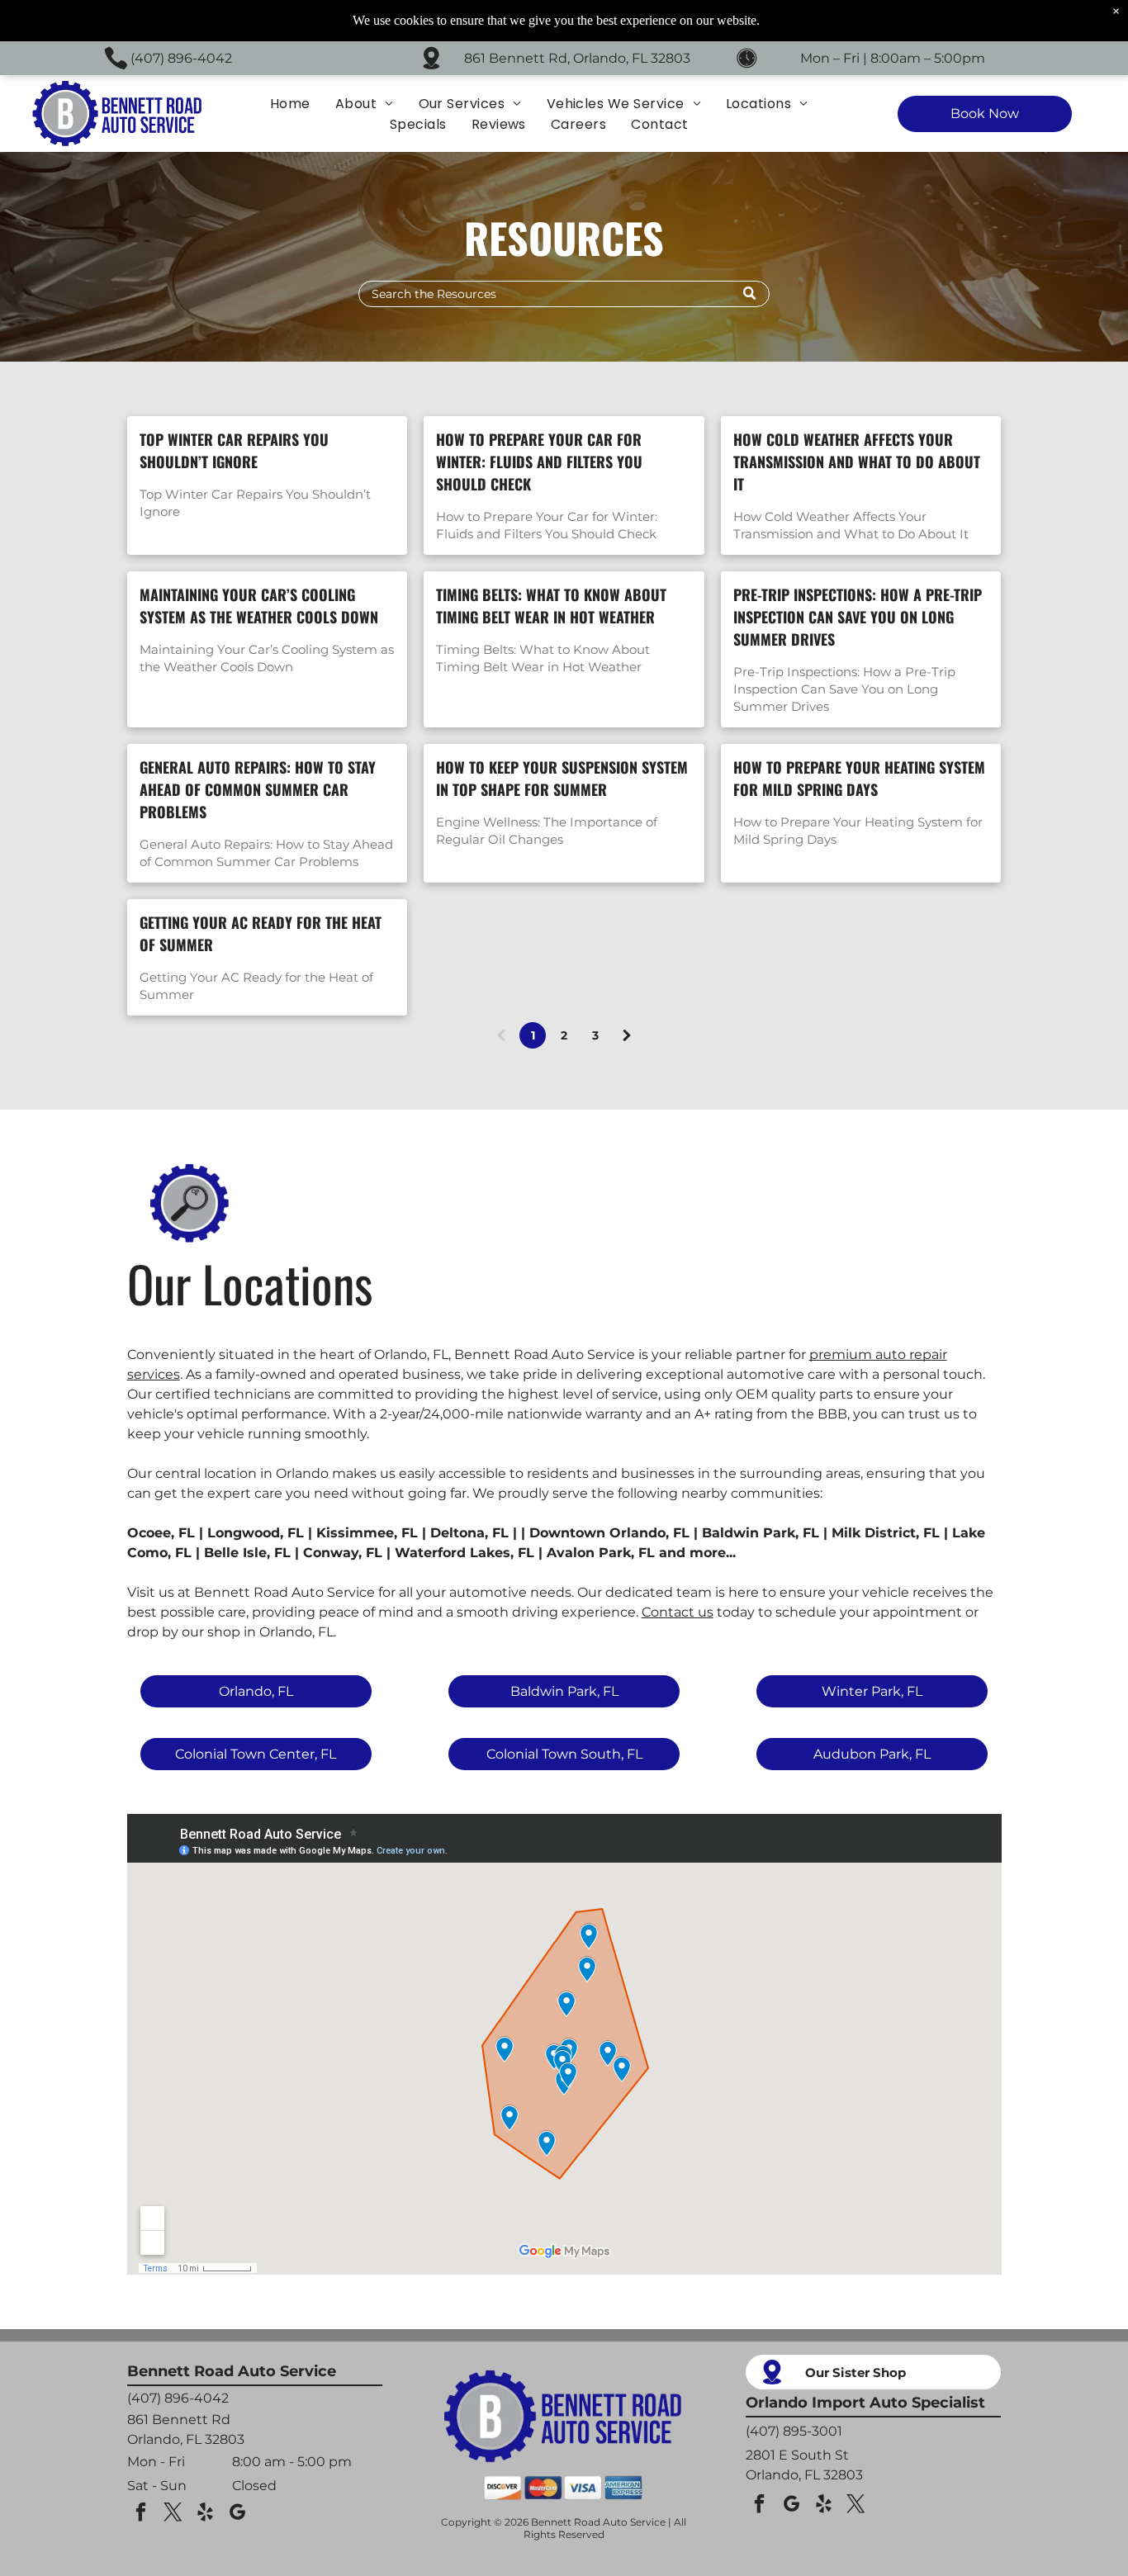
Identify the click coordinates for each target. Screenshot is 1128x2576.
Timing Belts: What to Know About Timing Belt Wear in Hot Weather (551, 606)
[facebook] (141, 2514)
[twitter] (173, 2514)
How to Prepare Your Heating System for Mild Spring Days (859, 778)
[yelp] (206, 2514)
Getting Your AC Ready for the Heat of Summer (261, 933)
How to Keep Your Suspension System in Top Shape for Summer (562, 778)
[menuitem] (290, 104)
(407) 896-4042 (181, 58)
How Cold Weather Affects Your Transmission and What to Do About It (857, 462)
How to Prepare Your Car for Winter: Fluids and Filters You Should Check (539, 462)
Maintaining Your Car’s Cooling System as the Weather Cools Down (259, 606)
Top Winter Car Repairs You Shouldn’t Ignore (234, 450)
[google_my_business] (238, 2514)
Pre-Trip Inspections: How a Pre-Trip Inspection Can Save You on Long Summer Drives (858, 617)
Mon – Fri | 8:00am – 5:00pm (893, 58)
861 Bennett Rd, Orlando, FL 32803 (577, 58)
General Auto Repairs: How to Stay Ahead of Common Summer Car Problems (258, 789)
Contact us (678, 1612)
